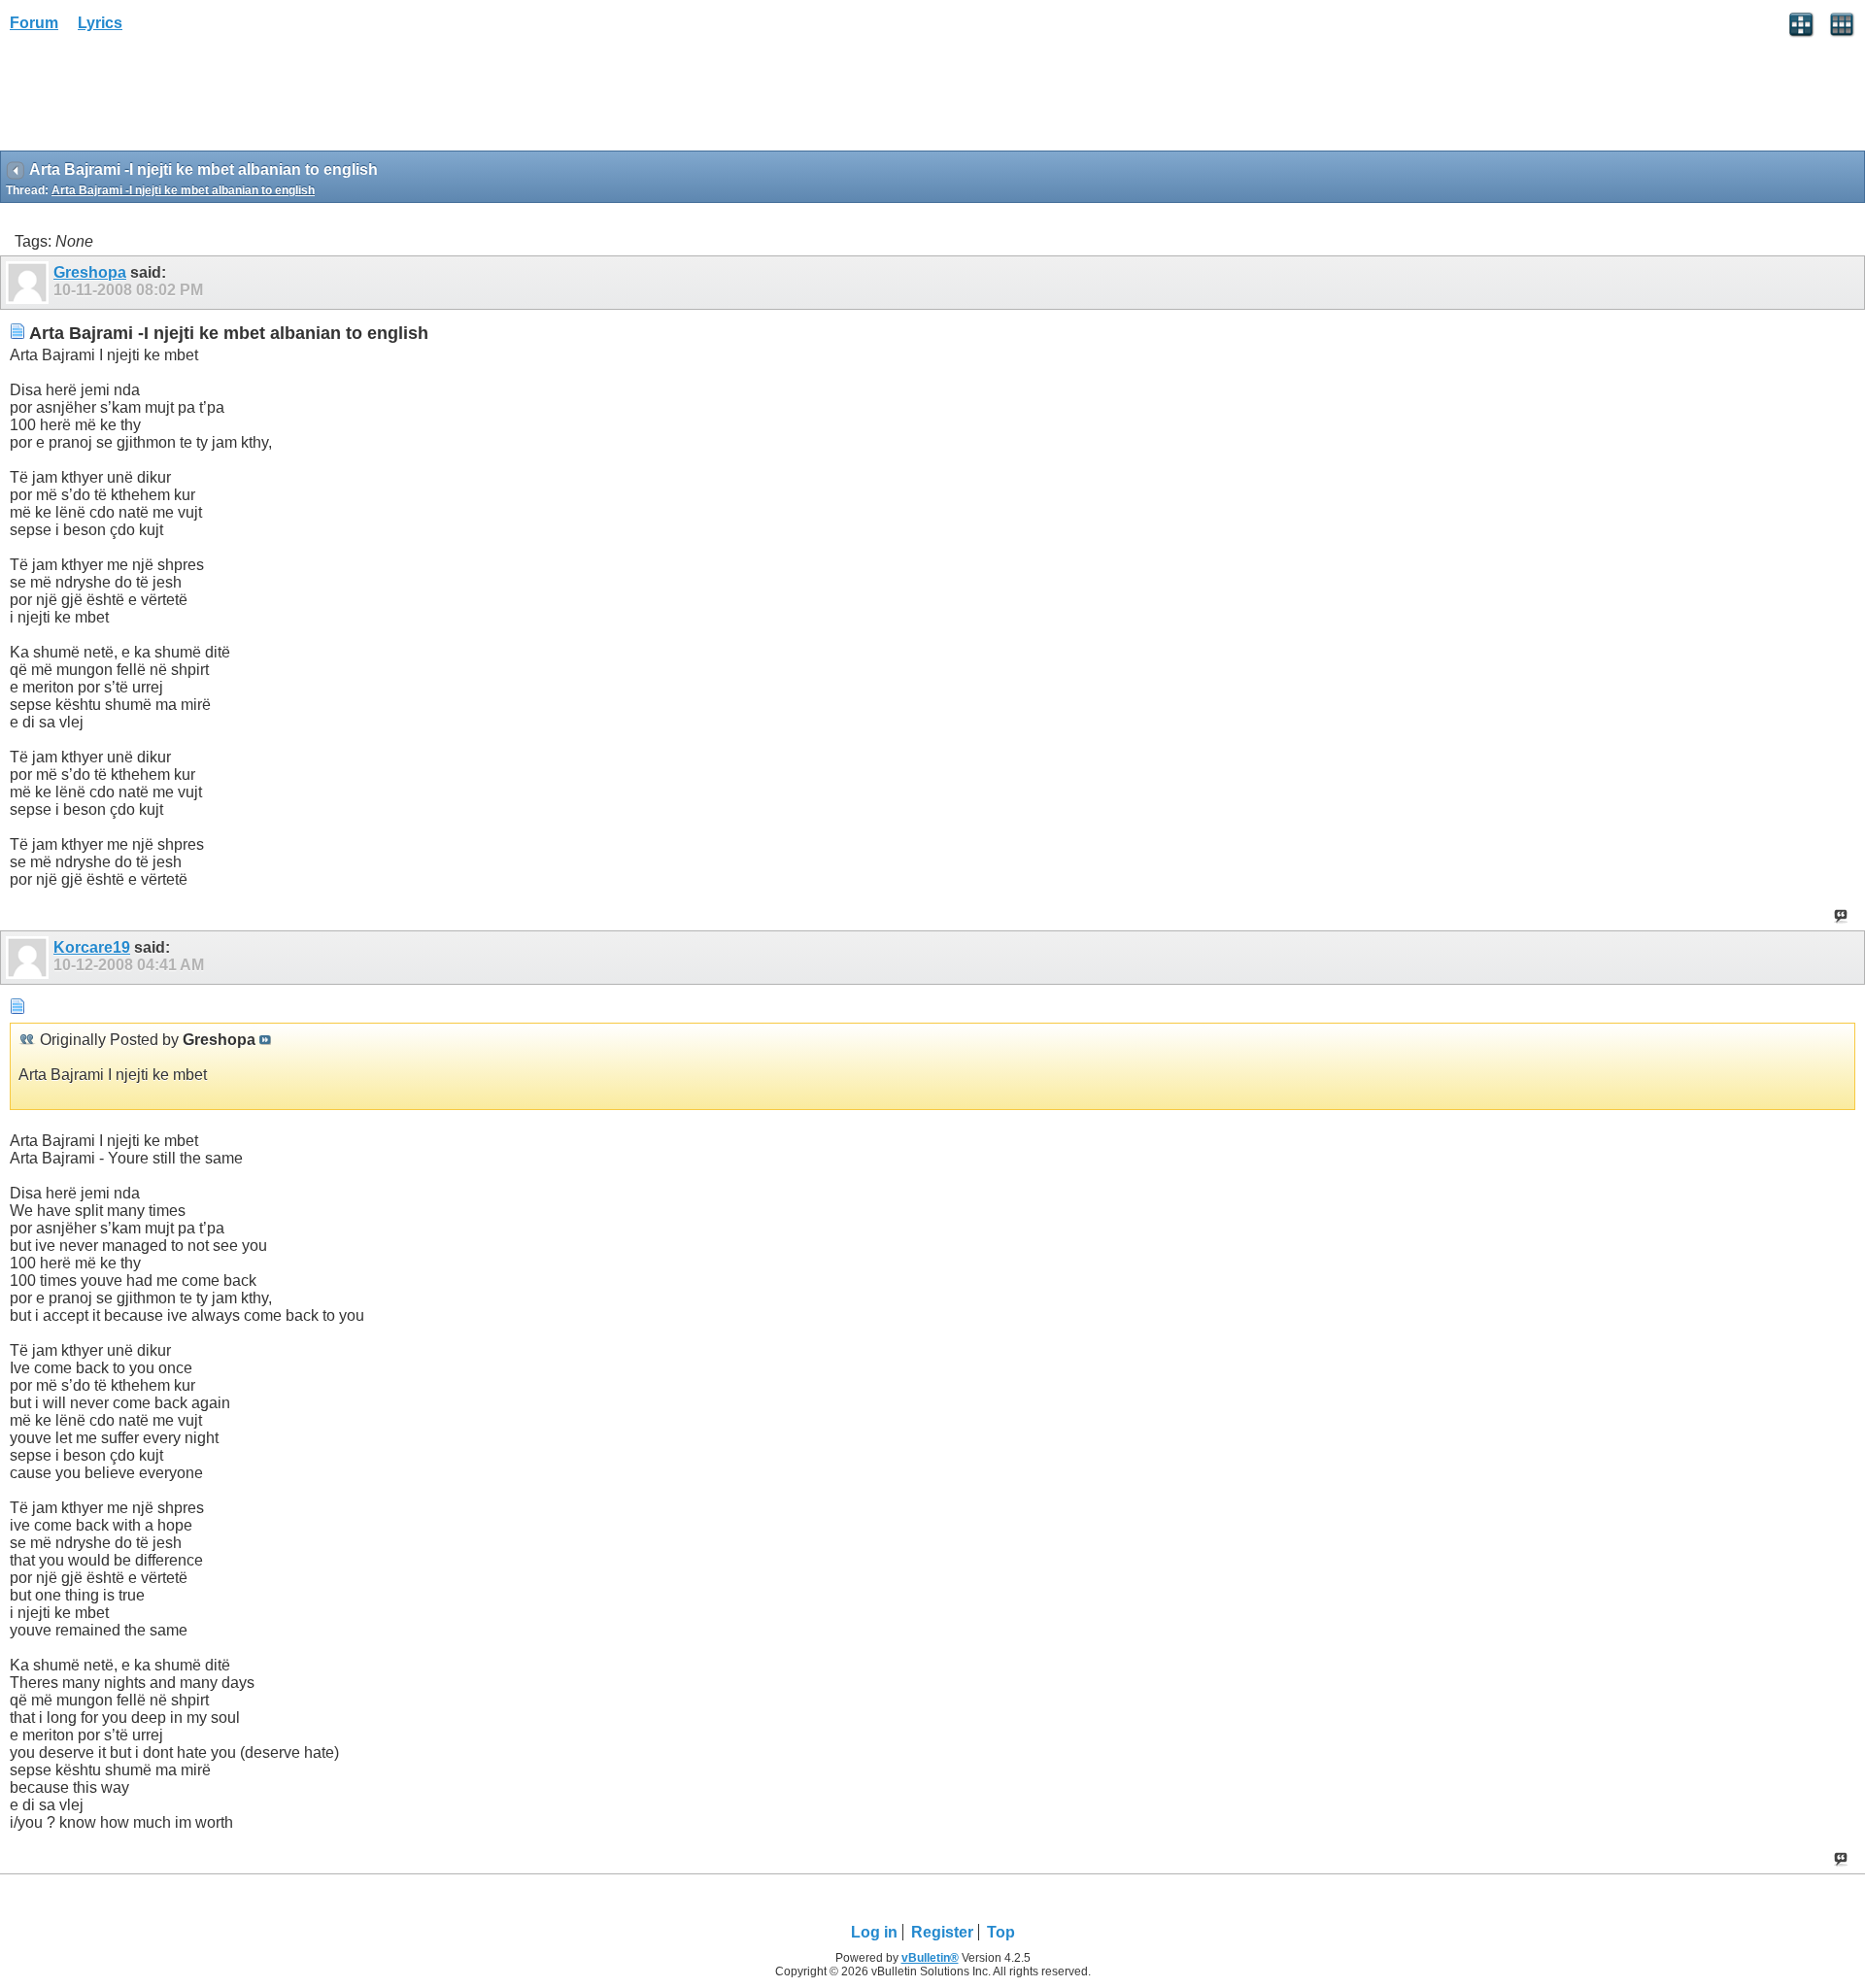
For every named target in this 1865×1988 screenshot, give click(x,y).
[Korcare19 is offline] (30, 958)
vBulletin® (930, 1958)
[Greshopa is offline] (30, 283)
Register (942, 1932)
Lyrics (100, 23)
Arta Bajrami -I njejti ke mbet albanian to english (183, 190)
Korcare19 (92, 947)
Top (1001, 1932)
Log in (874, 1932)
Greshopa (90, 272)
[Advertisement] (155, 98)
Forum (34, 23)
